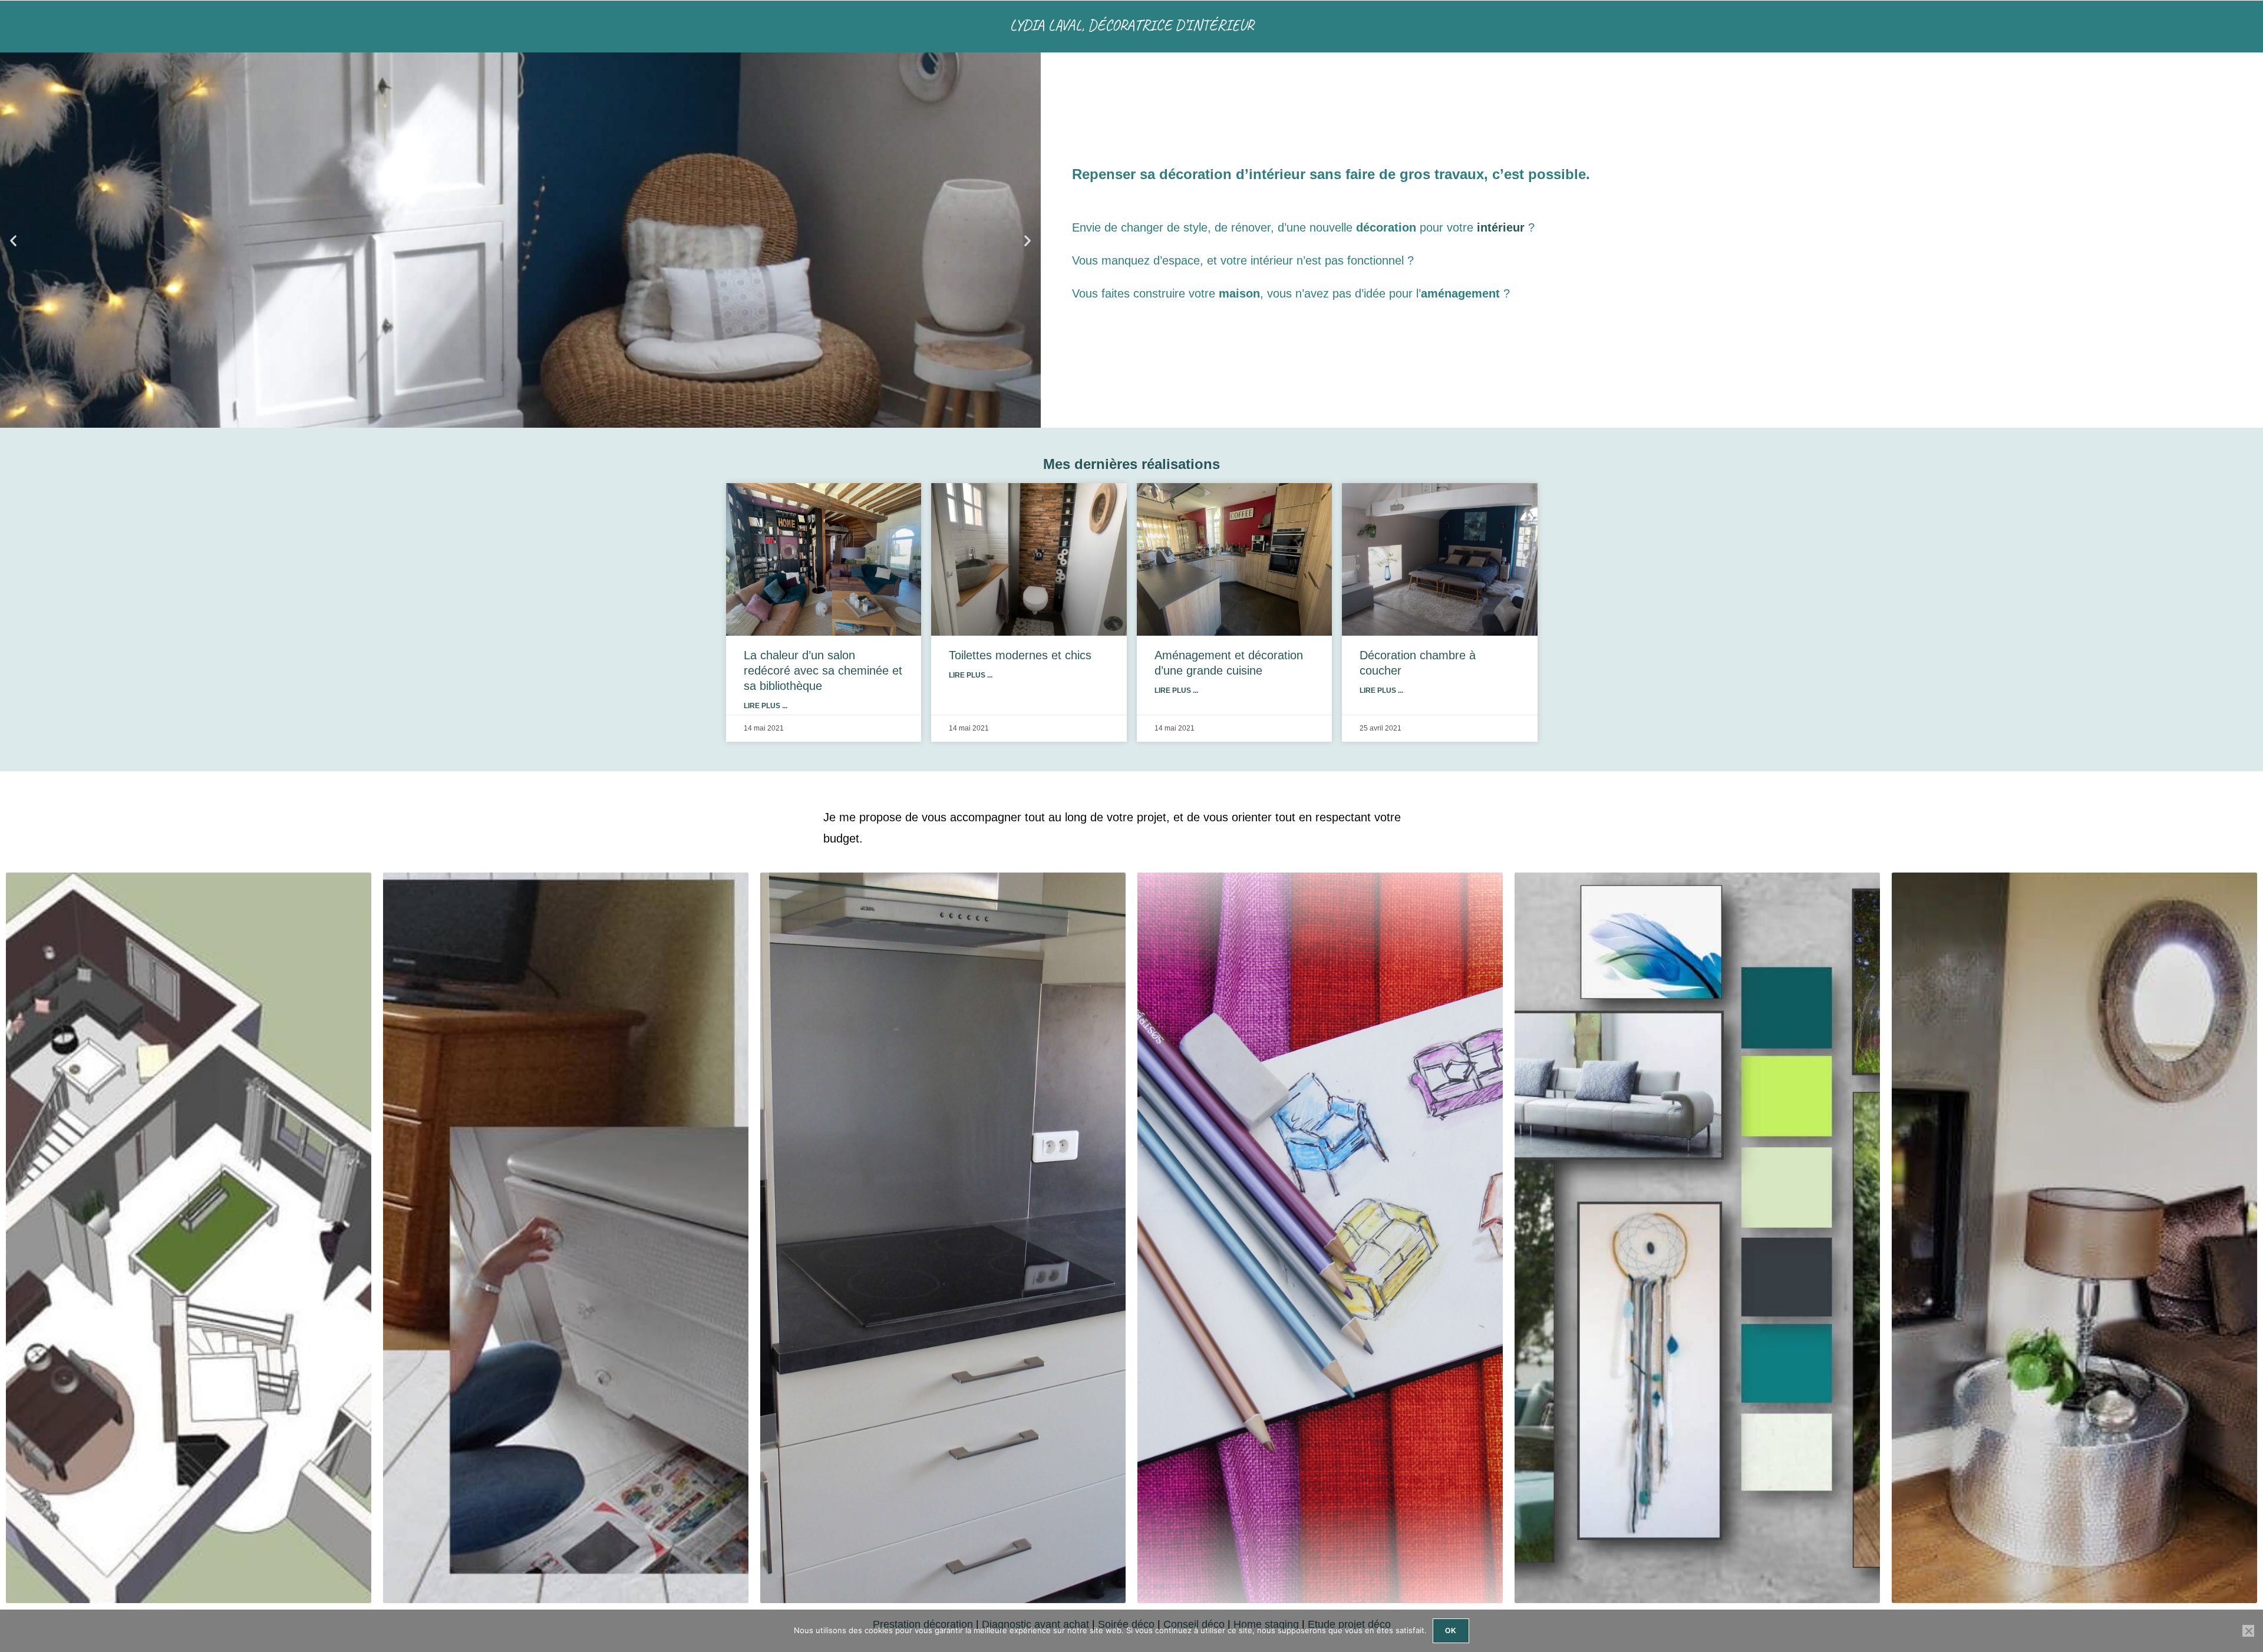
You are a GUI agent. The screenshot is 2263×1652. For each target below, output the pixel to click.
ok (1451, 1631)
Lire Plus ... (766, 706)
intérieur (1501, 227)
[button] (13, 240)
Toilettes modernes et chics (1020, 655)
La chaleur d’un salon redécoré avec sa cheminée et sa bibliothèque (823, 670)
